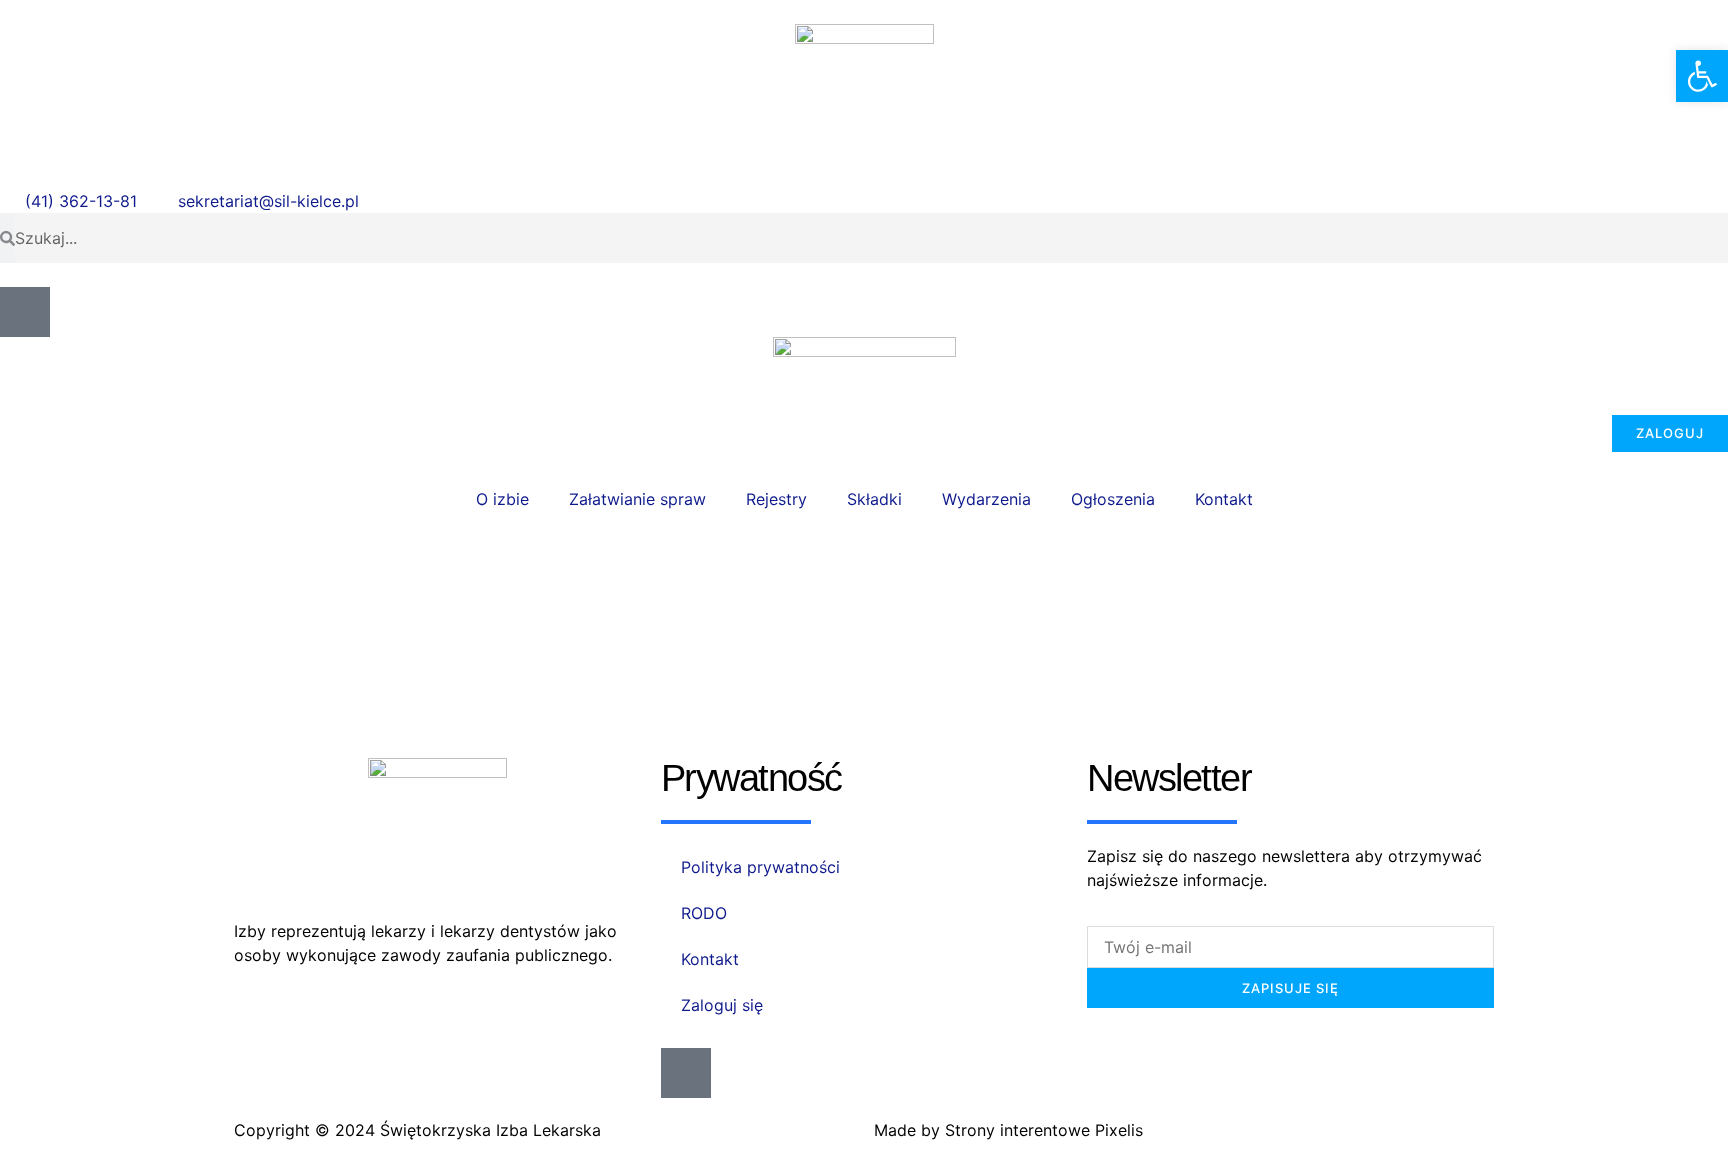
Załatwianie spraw (637, 499)
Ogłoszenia (1113, 499)
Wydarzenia (986, 499)
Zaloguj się (722, 1005)
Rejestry (776, 499)
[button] (1702, 76)
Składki (874, 499)
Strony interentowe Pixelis (1044, 1130)
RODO (704, 913)
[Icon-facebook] (25, 312)
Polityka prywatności (760, 867)
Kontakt (1224, 499)
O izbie (502, 499)
